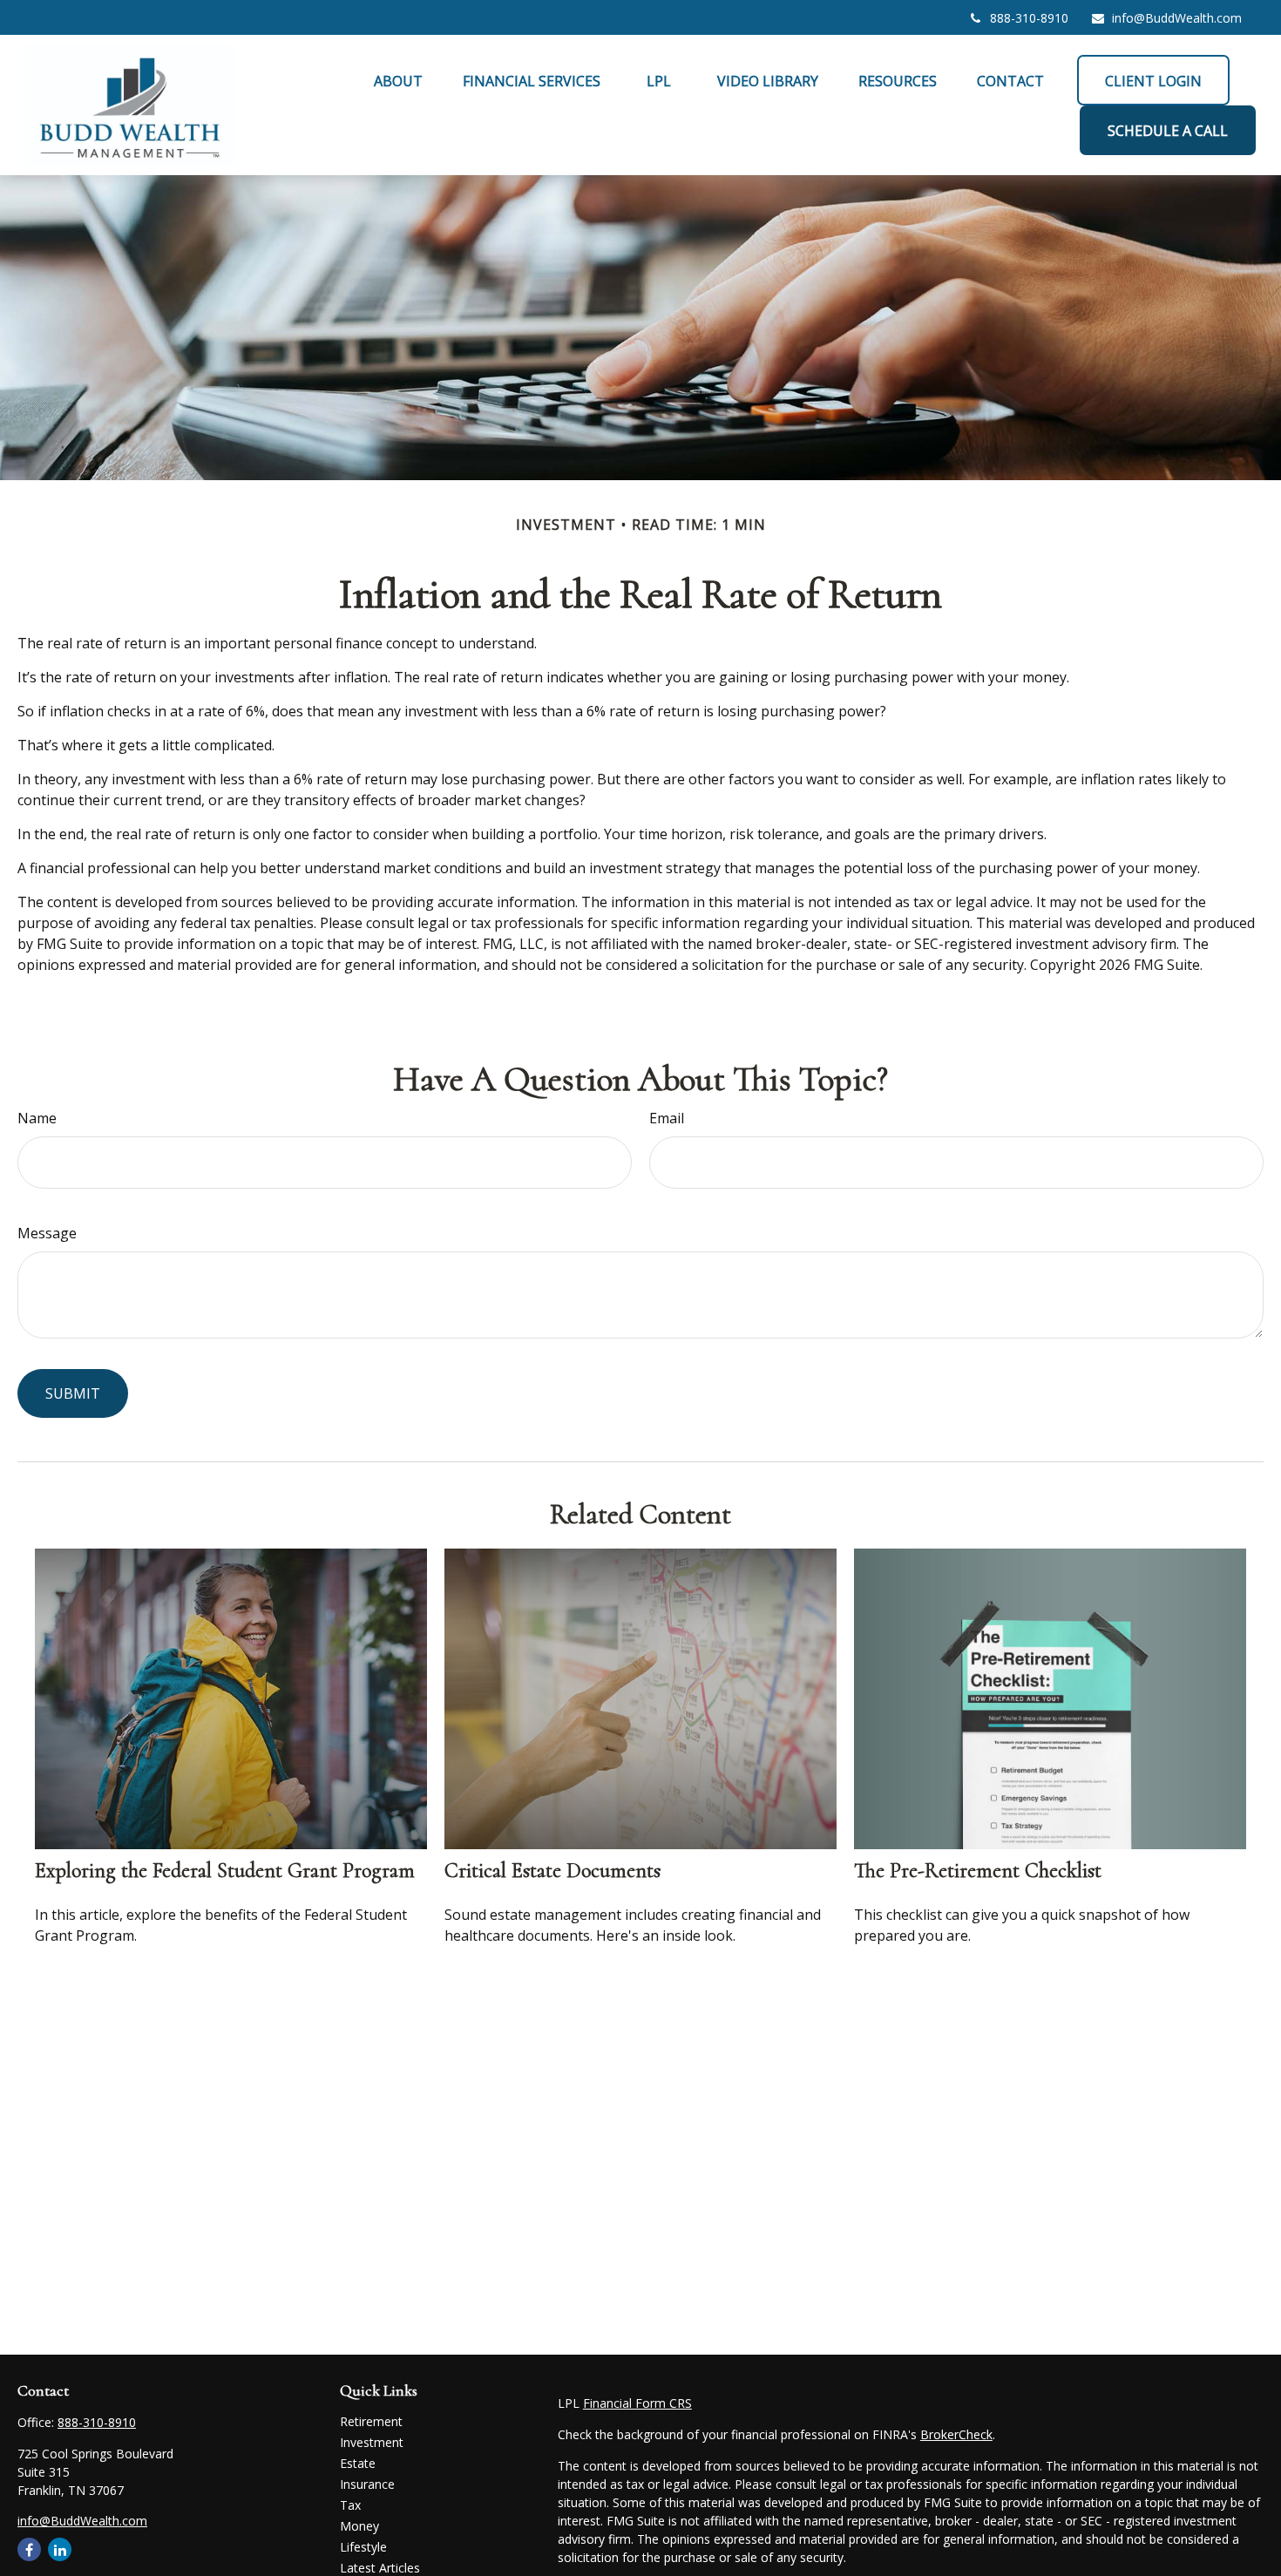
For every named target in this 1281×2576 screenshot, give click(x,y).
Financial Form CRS (637, 2403)
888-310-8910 (1029, 18)
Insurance (367, 2484)
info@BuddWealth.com (1177, 18)
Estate (358, 2463)
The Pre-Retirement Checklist (978, 1871)
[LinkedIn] (60, 2549)
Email (667, 1118)
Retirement (371, 2421)
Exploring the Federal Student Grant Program (225, 1871)
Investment (372, 2442)
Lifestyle (363, 2547)
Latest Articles (380, 2568)
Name (37, 1118)
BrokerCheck (956, 2434)
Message (47, 1233)
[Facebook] (29, 2549)
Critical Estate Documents (552, 1871)
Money (359, 2526)
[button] (398, 80)
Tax (350, 2505)
